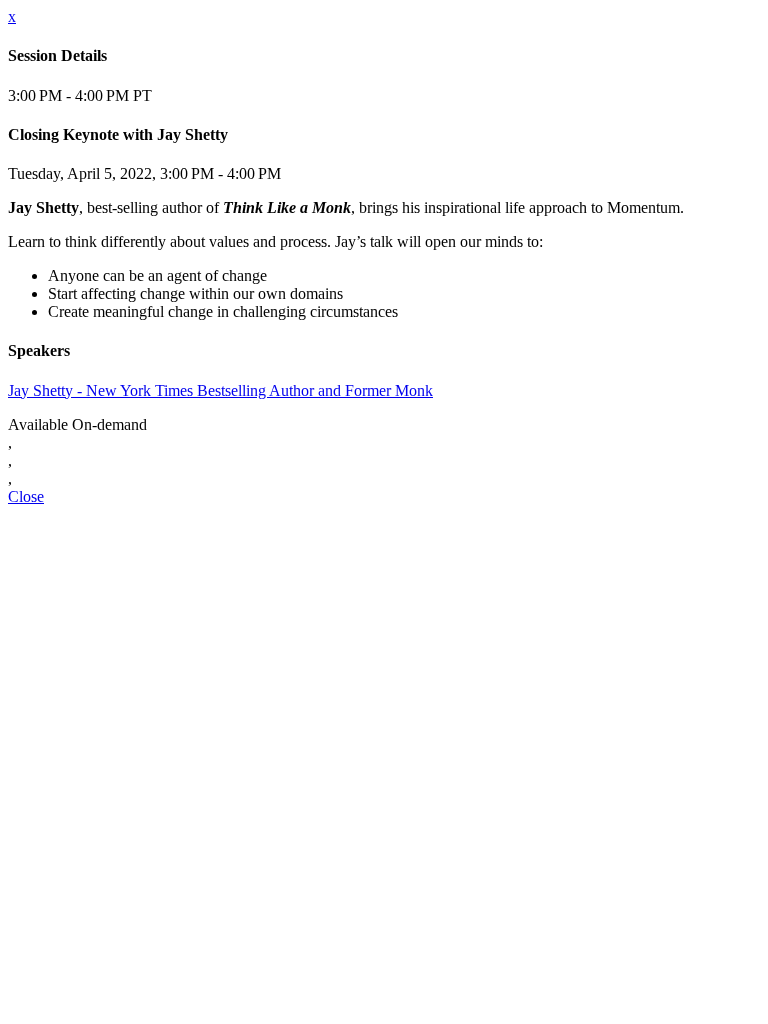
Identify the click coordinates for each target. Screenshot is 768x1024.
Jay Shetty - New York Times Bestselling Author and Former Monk (220, 390)
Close (26, 496)
